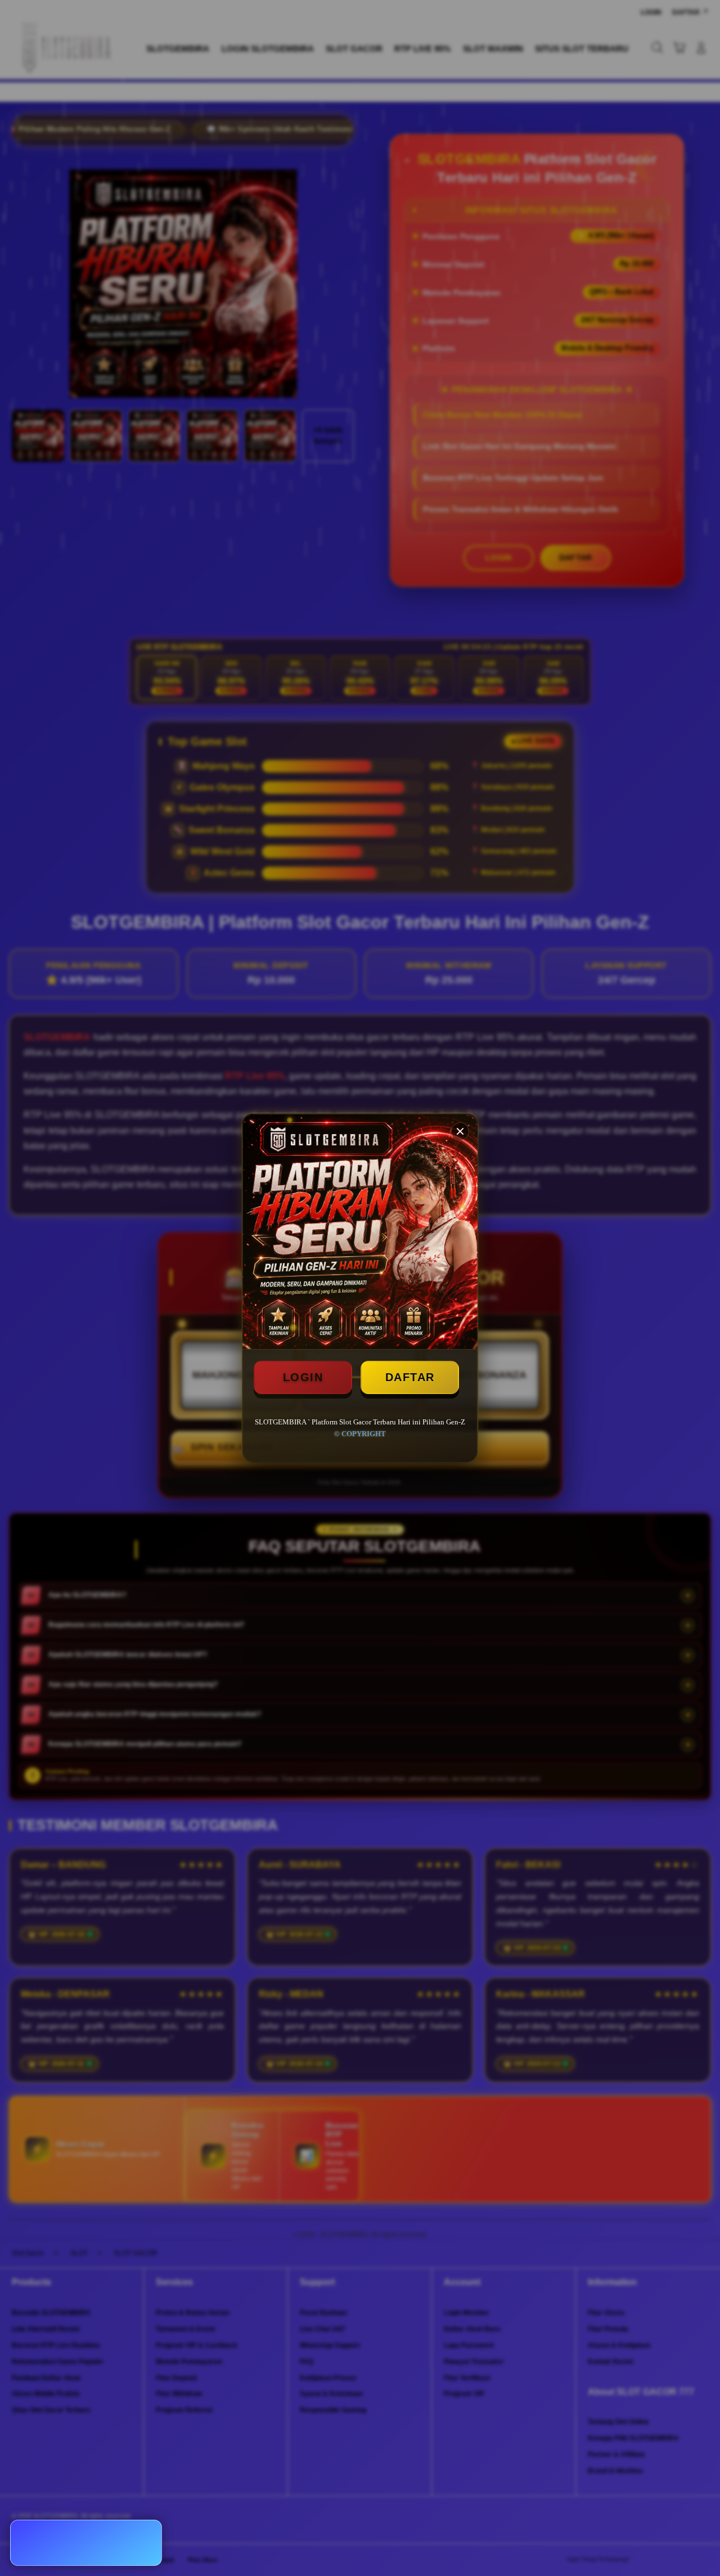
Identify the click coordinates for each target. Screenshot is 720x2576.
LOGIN (303, 1377)
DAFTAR (410, 1377)
